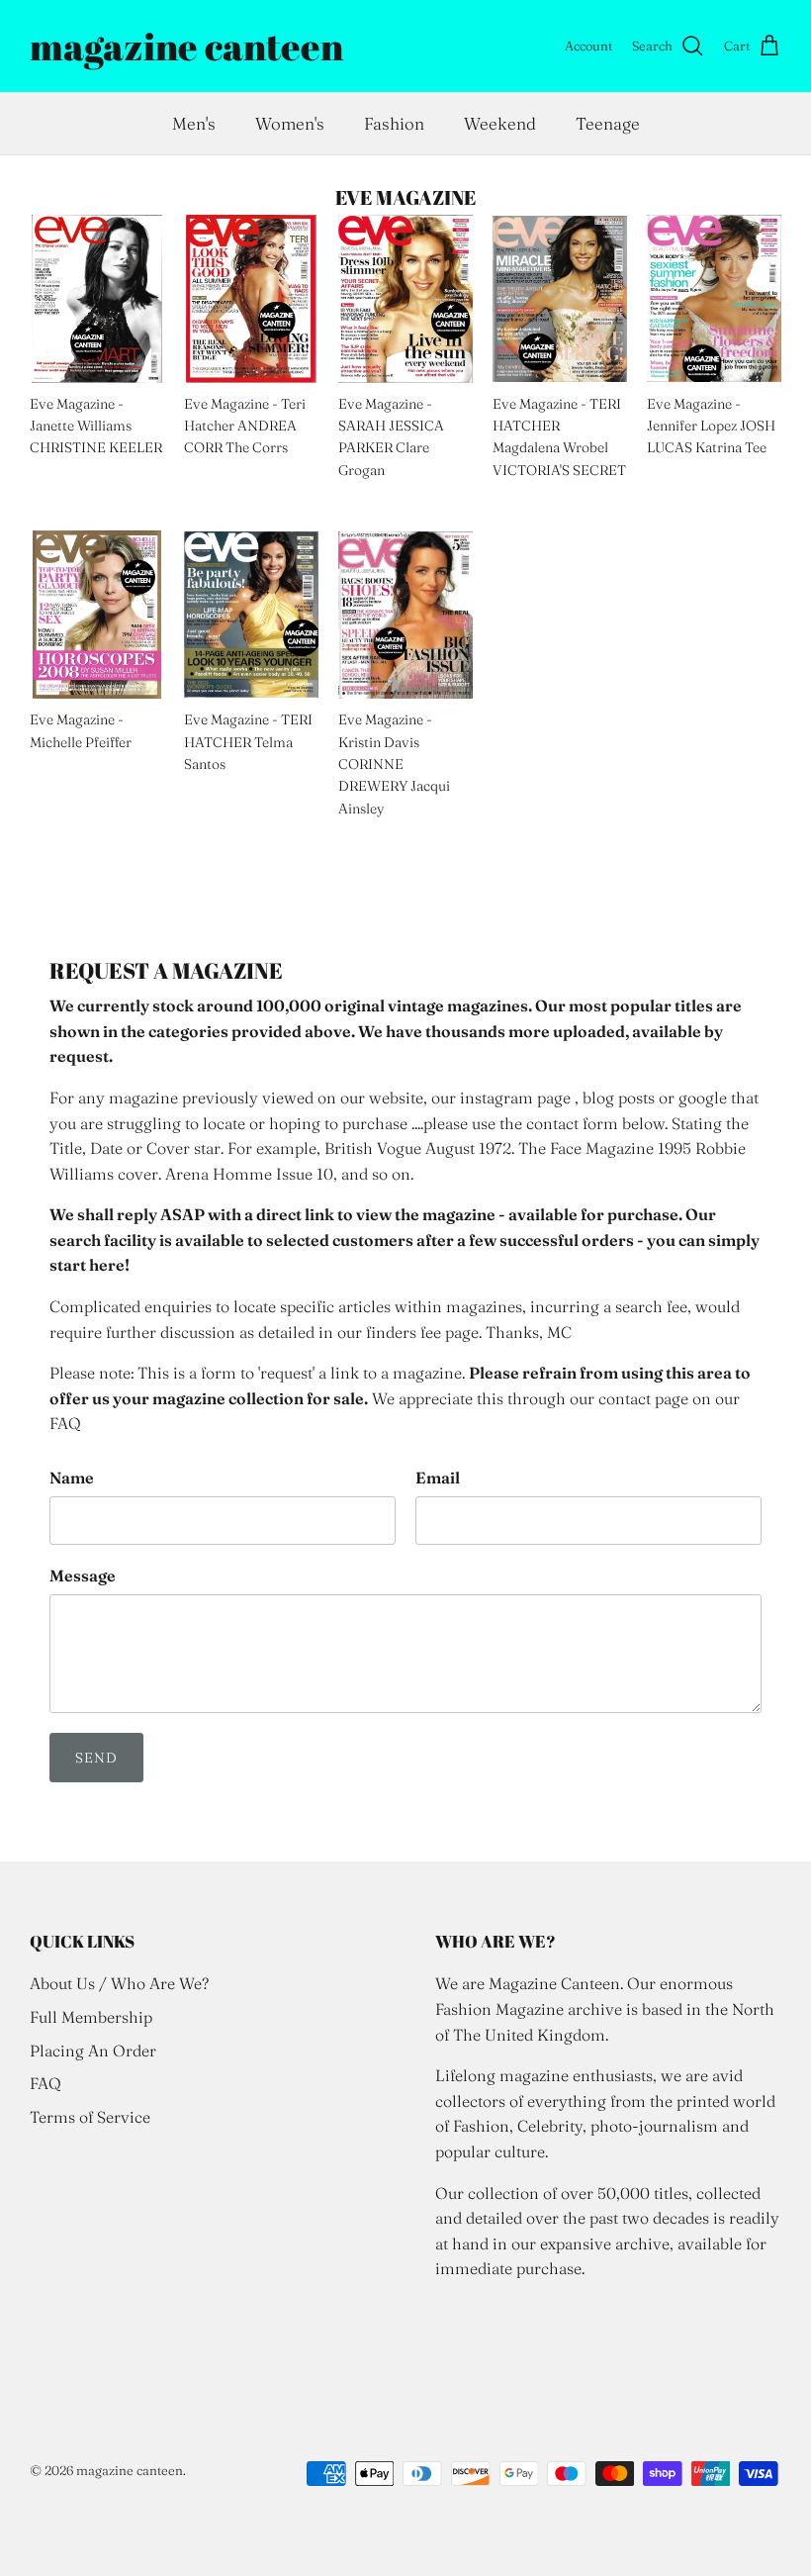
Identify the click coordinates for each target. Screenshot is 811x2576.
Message (83, 1575)
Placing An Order (93, 2051)
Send (96, 1758)
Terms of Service (90, 2117)
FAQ (45, 2083)
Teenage (608, 123)
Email (438, 1478)
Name (72, 1478)
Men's (194, 123)
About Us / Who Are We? (119, 1983)
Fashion (394, 123)
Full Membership (91, 2017)
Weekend (500, 123)
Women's (290, 123)
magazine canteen (130, 2470)
